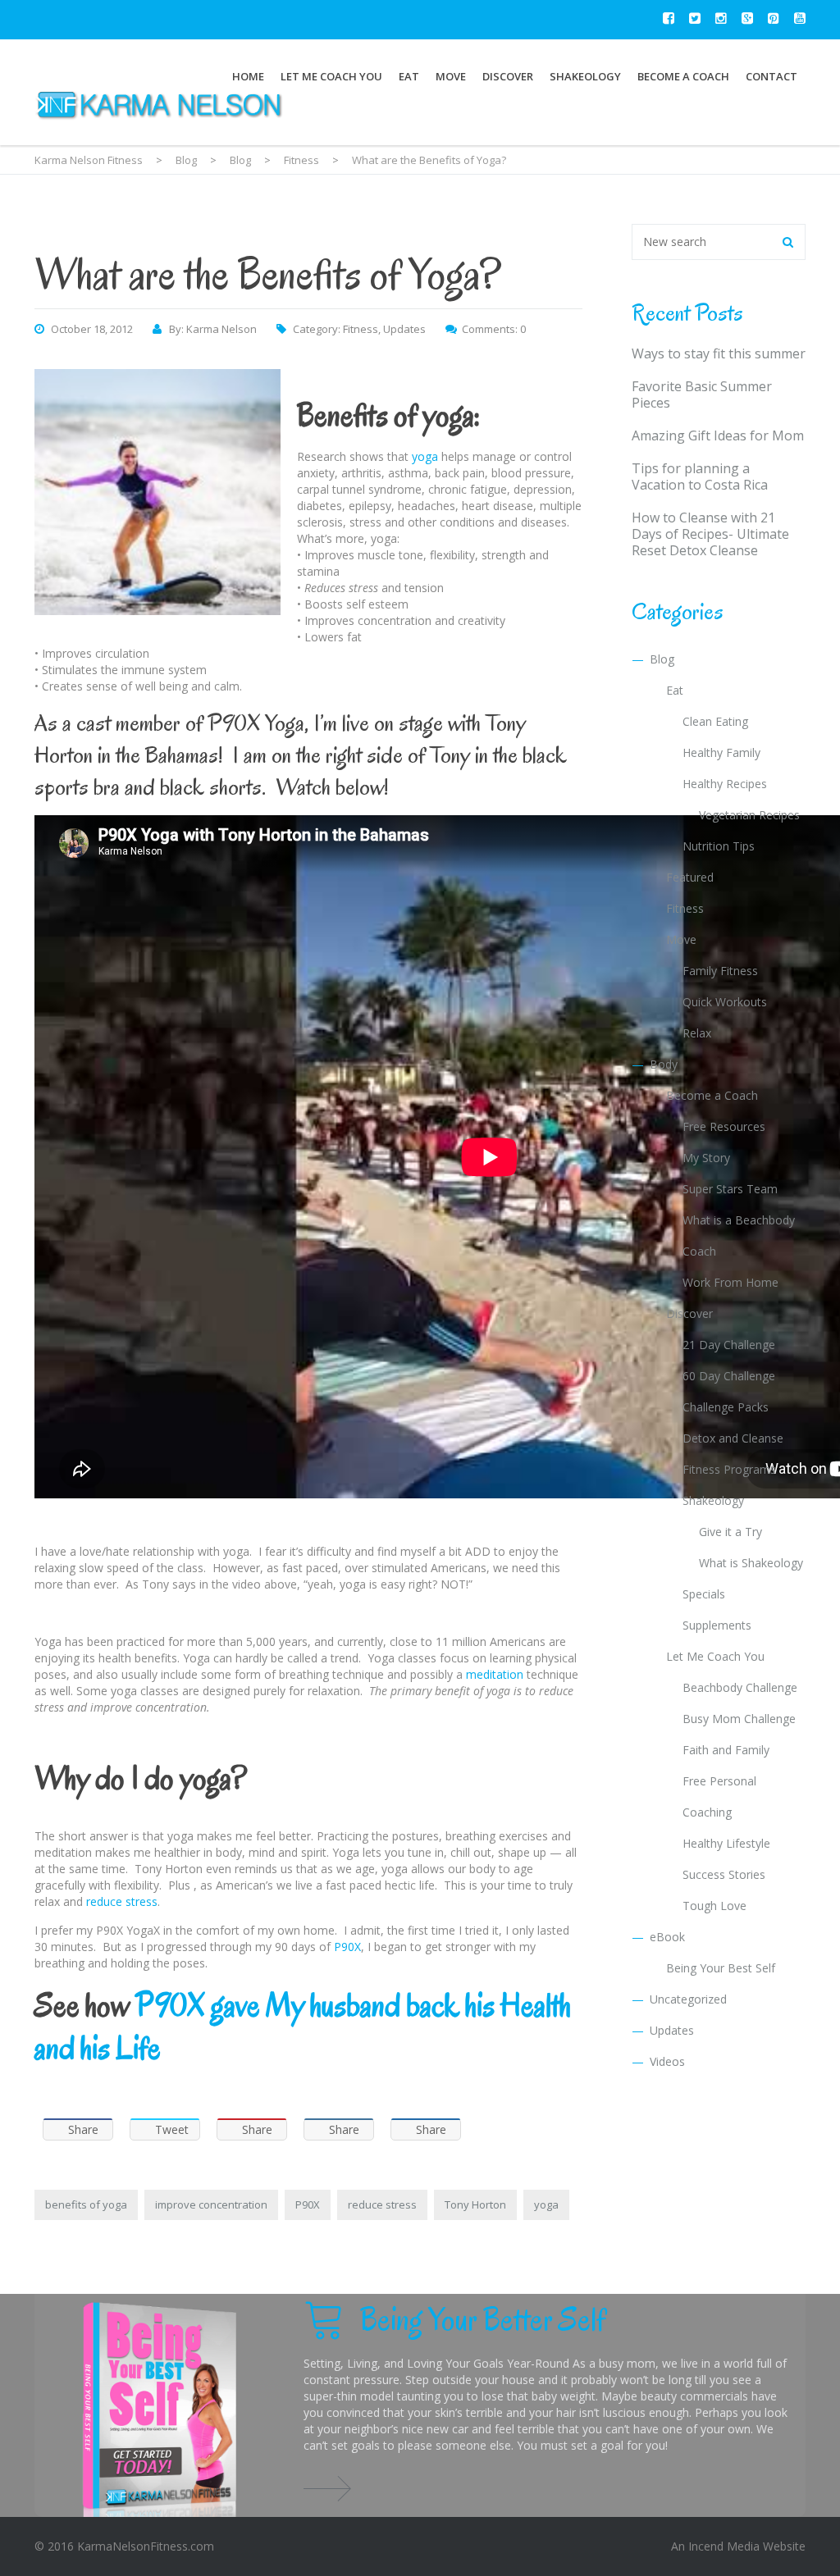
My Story (706, 1158)
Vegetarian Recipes (749, 815)
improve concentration (211, 2204)
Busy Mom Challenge (739, 1719)
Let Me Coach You (331, 76)
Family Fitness (720, 971)
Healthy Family (721, 752)
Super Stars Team (730, 1189)
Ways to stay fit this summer (719, 353)
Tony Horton (475, 2204)
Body (664, 1064)
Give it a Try (730, 1532)
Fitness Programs (729, 1469)
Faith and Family (726, 1750)
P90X (347, 1947)
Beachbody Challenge (740, 1687)
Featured (690, 877)
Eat (409, 76)
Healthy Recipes (725, 784)
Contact (772, 76)
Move (451, 76)
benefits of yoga (86, 2204)
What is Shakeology (751, 1563)
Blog (662, 659)
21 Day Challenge (729, 1345)
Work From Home (730, 1282)
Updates (404, 329)
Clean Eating (715, 721)
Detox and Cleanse (733, 1438)
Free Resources (724, 1126)
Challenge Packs (726, 1407)
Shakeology (585, 76)
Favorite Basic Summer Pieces (702, 394)
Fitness (361, 329)
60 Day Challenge (729, 1376)
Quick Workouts (725, 1002)
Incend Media (724, 2546)
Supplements (717, 1625)
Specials (704, 1594)
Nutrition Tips (719, 846)
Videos (667, 2061)
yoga (425, 456)
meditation (495, 1674)
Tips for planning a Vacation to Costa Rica (700, 476)
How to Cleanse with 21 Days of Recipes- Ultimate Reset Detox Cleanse (710, 534)
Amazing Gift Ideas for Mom (718, 435)
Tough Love (714, 1906)
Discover (508, 76)
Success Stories (724, 1874)
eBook (667, 1937)
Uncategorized (688, 1999)
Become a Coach (683, 76)
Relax (697, 1033)
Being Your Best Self (721, 1968)
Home (248, 76)
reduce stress (122, 1901)
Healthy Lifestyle (726, 1843)
